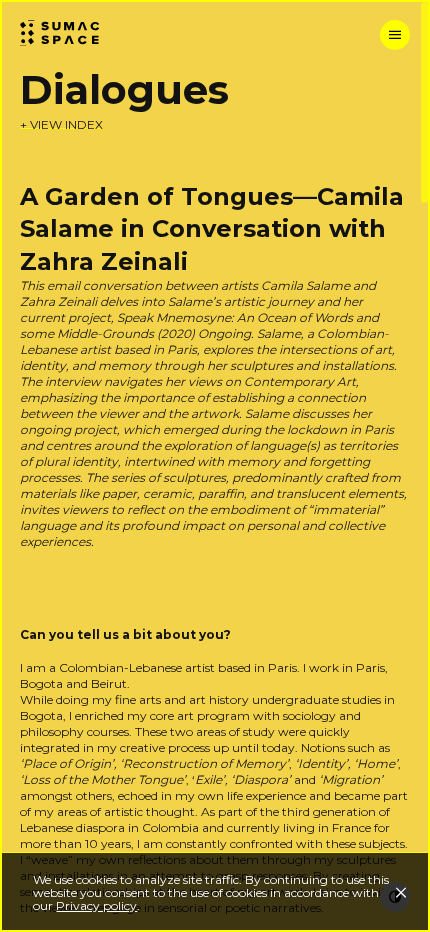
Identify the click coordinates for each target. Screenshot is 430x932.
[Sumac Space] (69, 34)
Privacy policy (96, 905)
